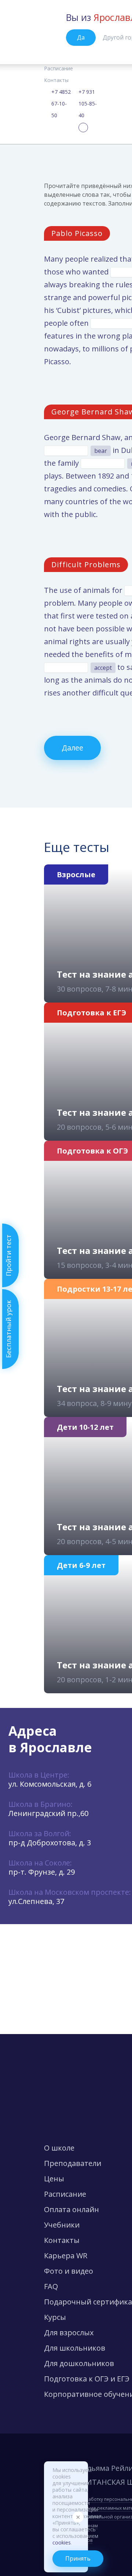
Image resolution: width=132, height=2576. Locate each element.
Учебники (62, 2225)
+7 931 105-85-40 (88, 104)
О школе (59, 2148)
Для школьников (75, 2348)
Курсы (55, 2317)
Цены (54, 2179)
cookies (62, 2542)
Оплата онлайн (71, 2209)
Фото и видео (69, 2271)
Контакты (56, 80)
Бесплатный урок (8, 1329)
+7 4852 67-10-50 (61, 104)
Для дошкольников (79, 2363)
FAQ (51, 2286)
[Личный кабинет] (83, 128)
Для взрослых (69, 2333)
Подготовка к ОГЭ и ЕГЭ (87, 2379)
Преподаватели (73, 2163)
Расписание (58, 68)
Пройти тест (8, 1255)
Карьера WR (66, 2256)
